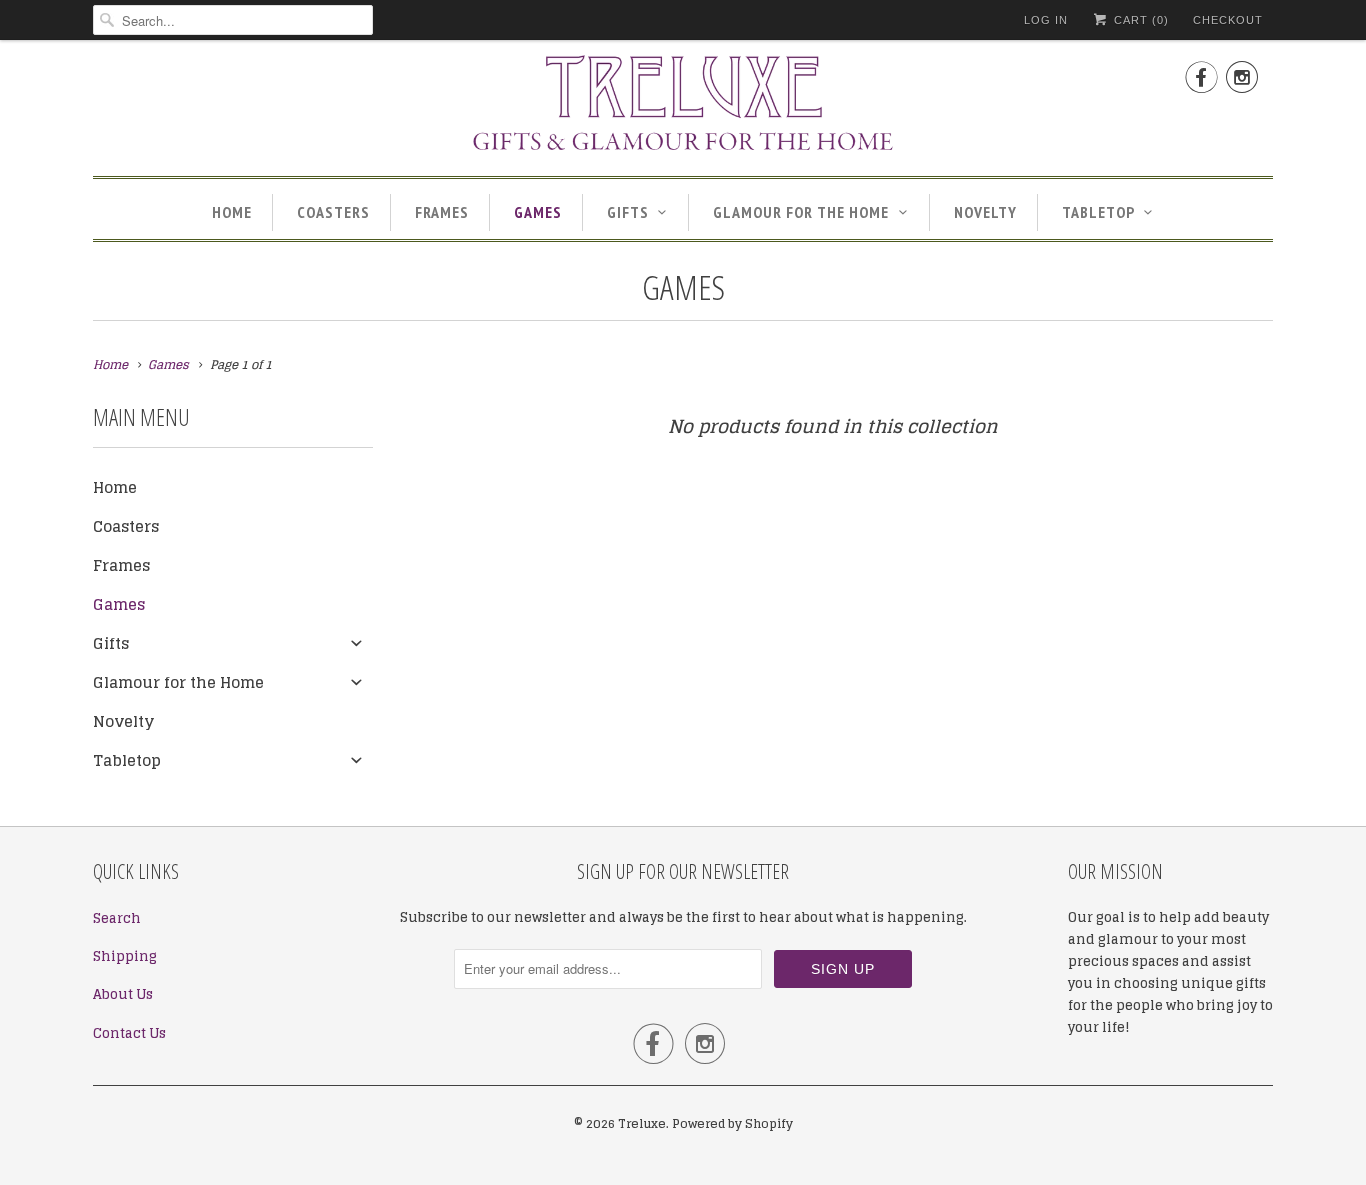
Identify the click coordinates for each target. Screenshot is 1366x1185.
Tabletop (1098, 212)
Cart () (1139, 20)
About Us (123, 994)
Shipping (125, 956)
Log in (1046, 20)
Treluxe (642, 1123)
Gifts (628, 212)
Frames (442, 212)
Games (538, 212)
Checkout (1228, 20)
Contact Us (129, 1033)
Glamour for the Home (801, 212)
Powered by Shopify (732, 1123)
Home (232, 212)
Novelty (985, 212)
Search (117, 918)
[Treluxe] (683, 105)
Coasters (333, 212)
